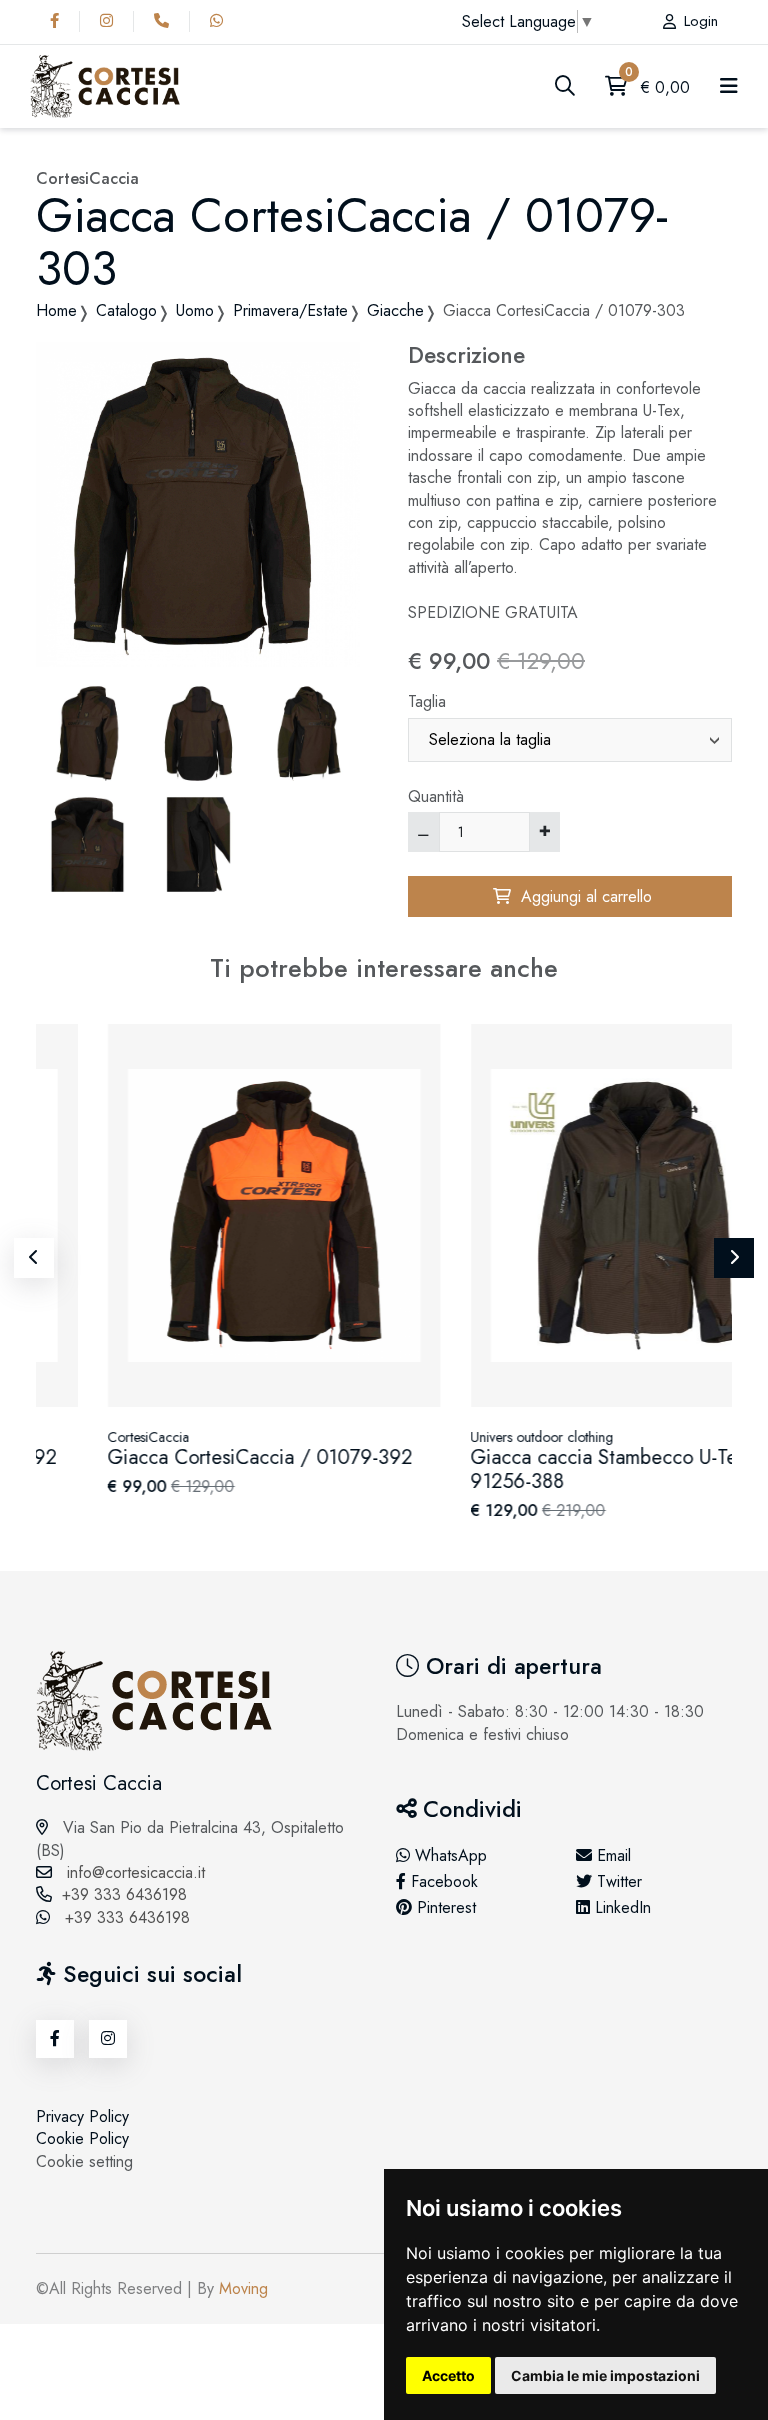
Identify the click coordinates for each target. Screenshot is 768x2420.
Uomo (195, 310)
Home (56, 310)
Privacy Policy (82, 2116)
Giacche (395, 310)
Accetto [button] (448, 2375)
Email (611, 1856)
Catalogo (126, 310)
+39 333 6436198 (124, 1894)
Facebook (442, 1882)
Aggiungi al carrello (581, 896)
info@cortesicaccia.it (133, 1872)
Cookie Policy (82, 2138)
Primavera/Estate (290, 310)
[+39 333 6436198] (166, 21)
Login (701, 21)
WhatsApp (448, 1856)
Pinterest (444, 1908)
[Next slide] (734, 1258)
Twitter (617, 1882)
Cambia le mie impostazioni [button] (605, 2375)
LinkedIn (620, 1908)
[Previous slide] (34, 1258)
